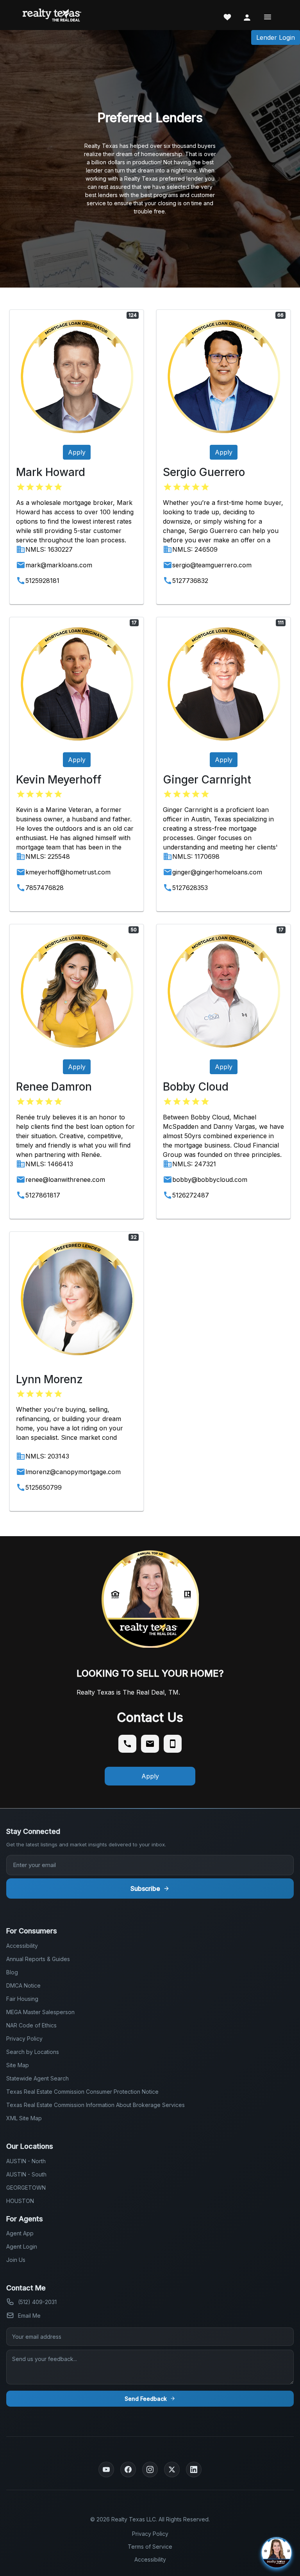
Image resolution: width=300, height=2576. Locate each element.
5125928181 (42, 581)
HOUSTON (20, 2201)
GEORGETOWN (26, 2188)
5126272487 (191, 1195)
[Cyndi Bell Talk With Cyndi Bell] (160, 2553)
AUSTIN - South (26, 2174)
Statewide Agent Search (37, 2078)
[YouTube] (106, 2469)
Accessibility (22, 1946)
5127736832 (190, 581)
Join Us (16, 2260)
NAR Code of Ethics (31, 2025)
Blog (12, 1972)
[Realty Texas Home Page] (52, 15)
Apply (77, 452)
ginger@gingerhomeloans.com (217, 872)
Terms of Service (150, 2547)
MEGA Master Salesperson (40, 2012)
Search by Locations (33, 2052)
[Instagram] (150, 2469)
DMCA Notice (23, 1985)
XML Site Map (24, 2118)
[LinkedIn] (194, 2469)
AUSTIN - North (26, 2161)
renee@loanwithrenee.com (65, 1180)
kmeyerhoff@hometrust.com (68, 872)
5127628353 (190, 888)
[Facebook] (128, 2469)
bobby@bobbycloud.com (210, 1180)
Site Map (18, 2065)
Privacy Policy (24, 2039)
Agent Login (22, 2246)
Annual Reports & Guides (38, 1959)
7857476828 (45, 888)
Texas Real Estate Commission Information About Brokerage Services (96, 2105)
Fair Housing (22, 1999)
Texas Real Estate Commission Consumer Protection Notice (82, 2092)
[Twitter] (172, 2469)
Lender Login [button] (276, 37)
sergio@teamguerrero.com (212, 565)
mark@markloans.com (59, 565)
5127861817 (43, 1195)
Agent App (20, 2233)
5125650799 (44, 1487)
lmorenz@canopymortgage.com (73, 1472)
